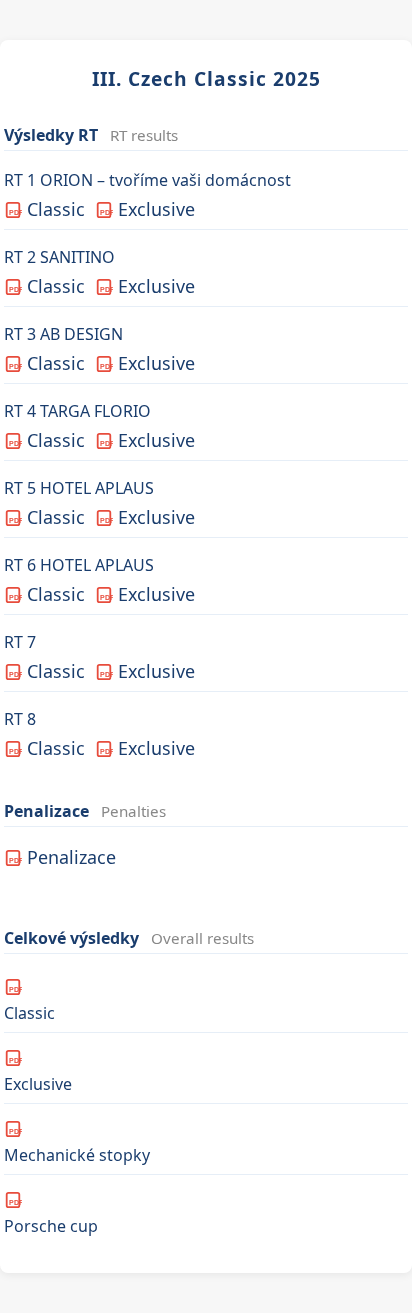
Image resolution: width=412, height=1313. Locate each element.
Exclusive (147, 209)
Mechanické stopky (77, 1146)
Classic (47, 209)
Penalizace (63, 857)
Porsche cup (51, 1217)
